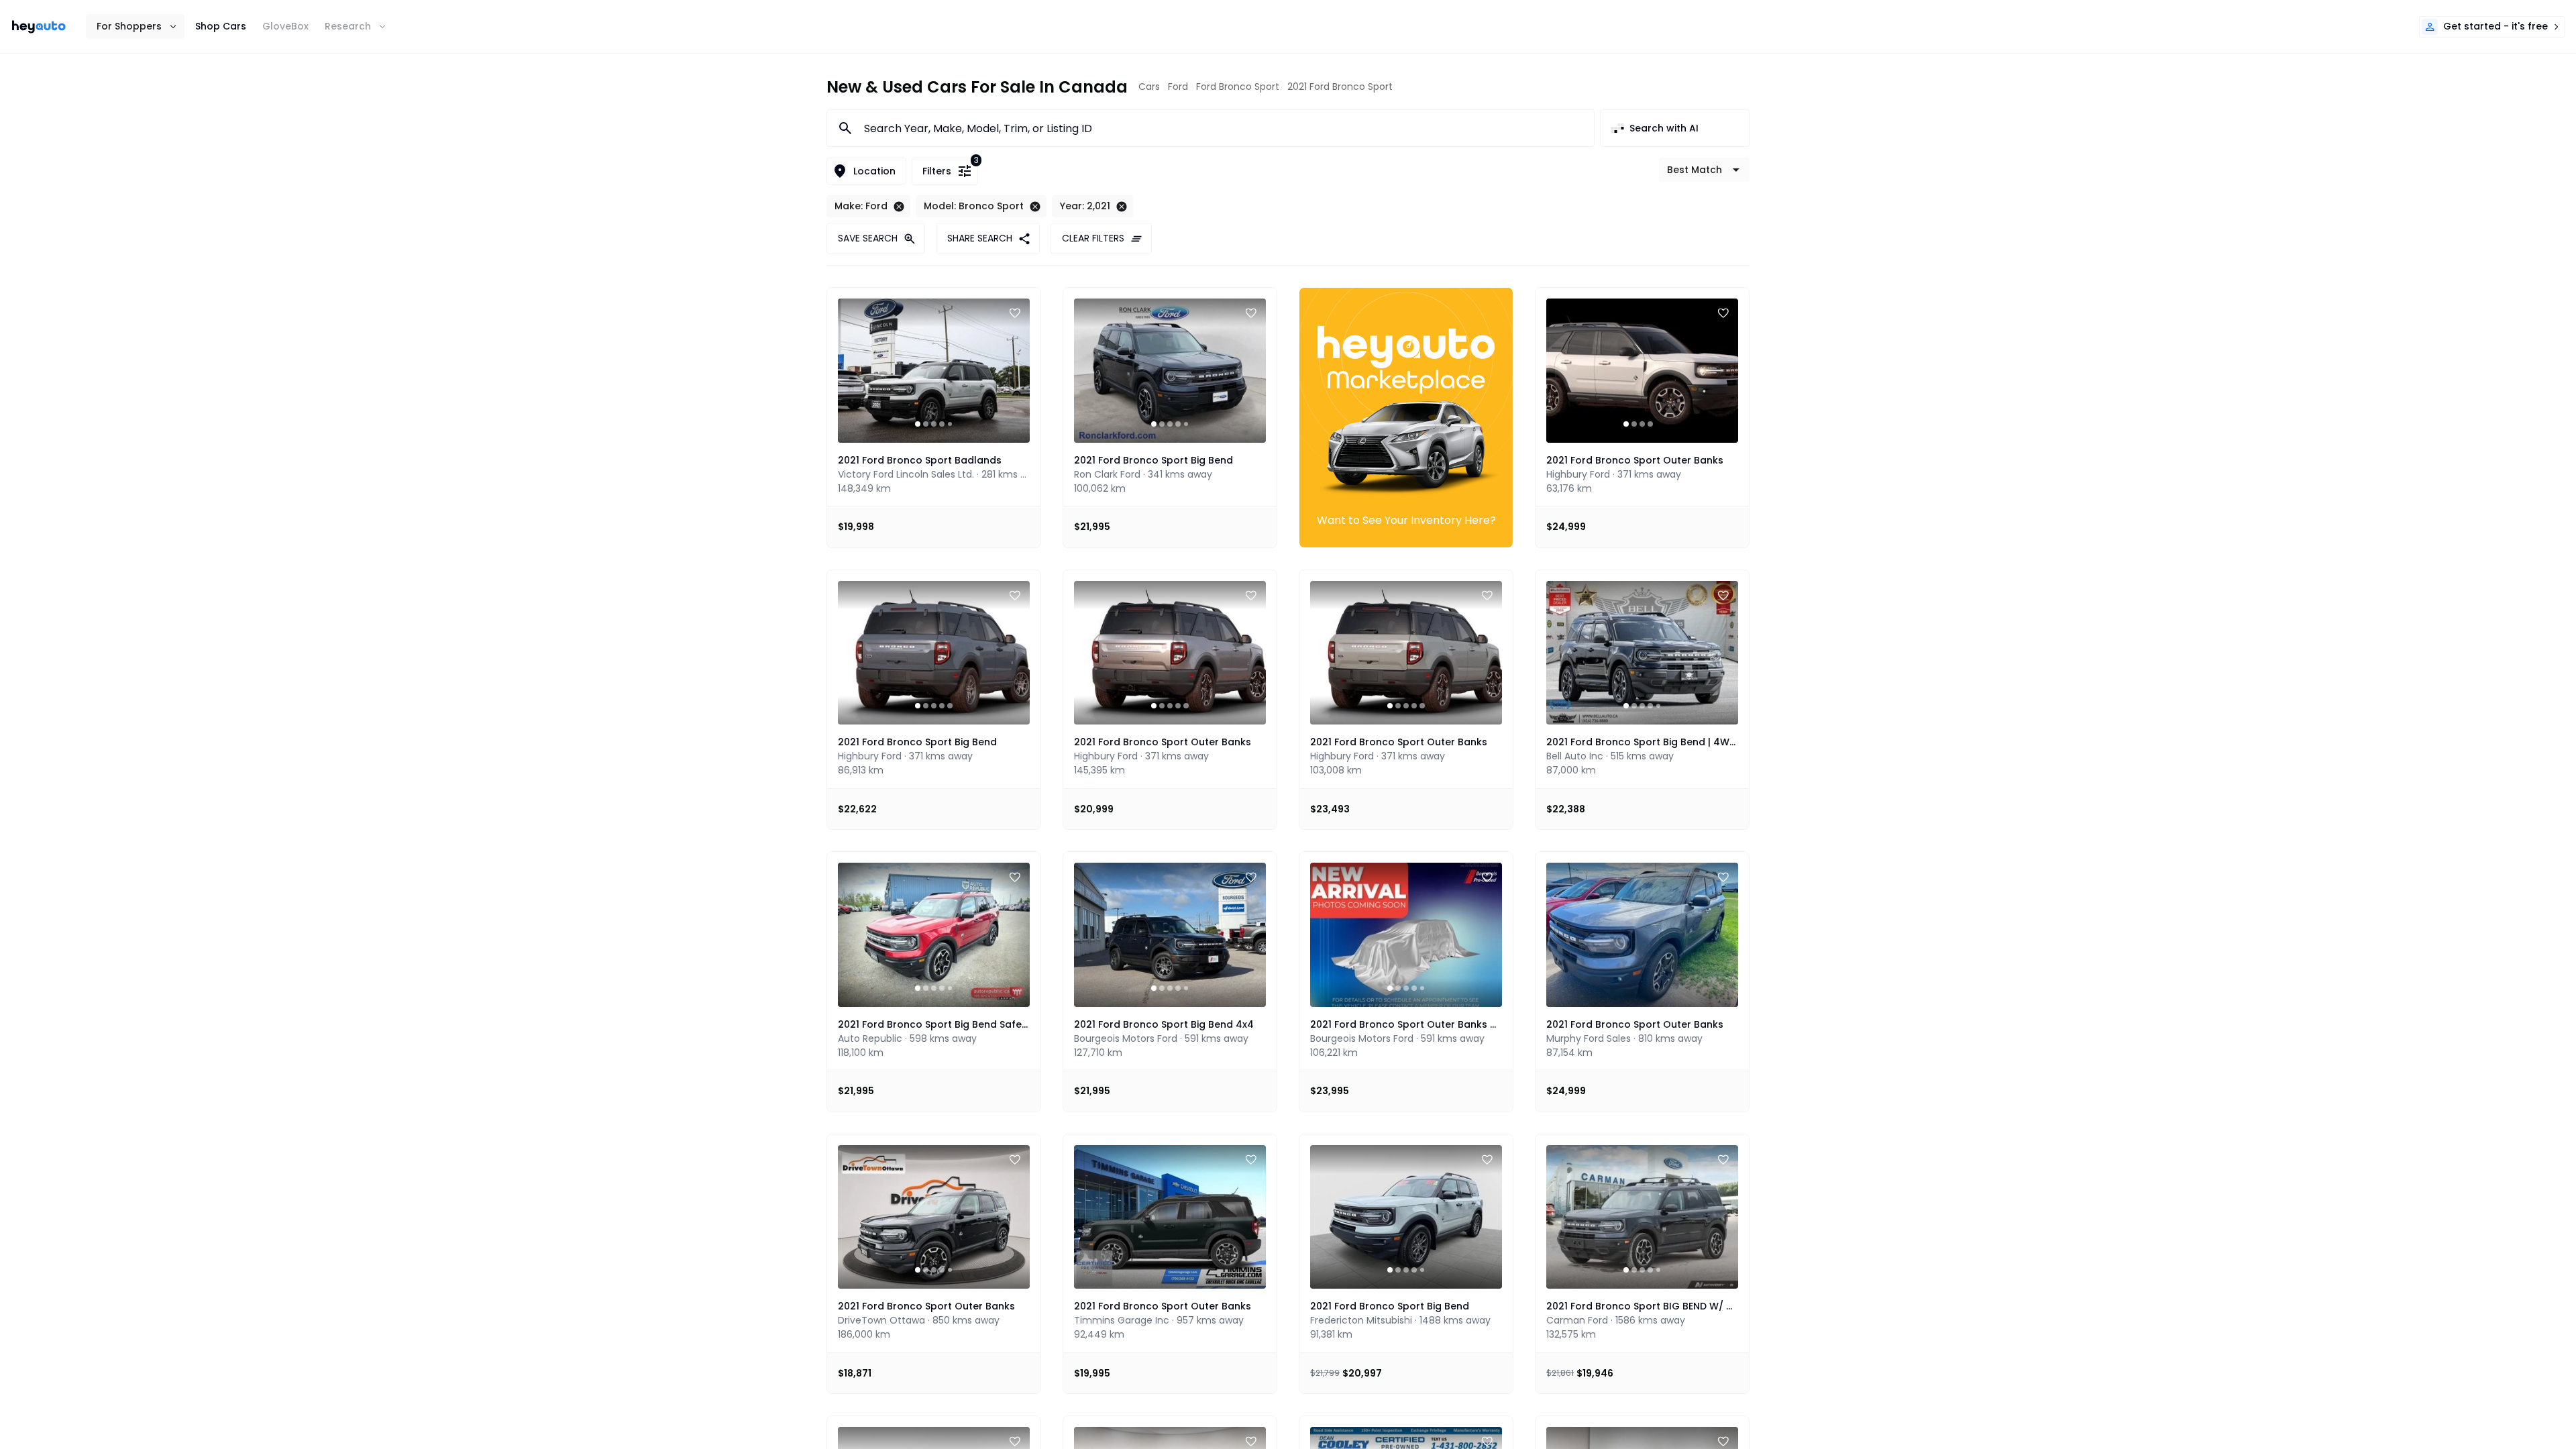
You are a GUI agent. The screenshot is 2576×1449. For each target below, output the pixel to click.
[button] (135, 26)
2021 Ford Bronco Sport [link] (1340, 87)
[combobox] (1221, 128)
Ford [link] (1178, 87)
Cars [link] (1149, 87)
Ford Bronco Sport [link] (1238, 87)
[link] (39, 27)
